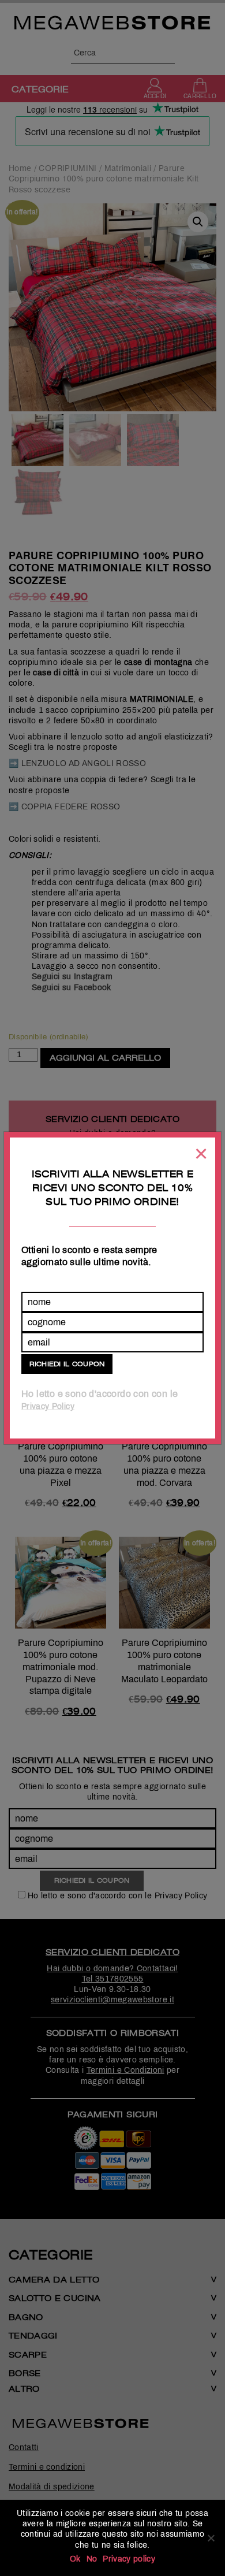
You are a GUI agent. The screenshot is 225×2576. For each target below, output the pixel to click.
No (92, 2559)
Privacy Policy (48, 1406)
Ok (75, 2559)
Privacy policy (129, 2559)
